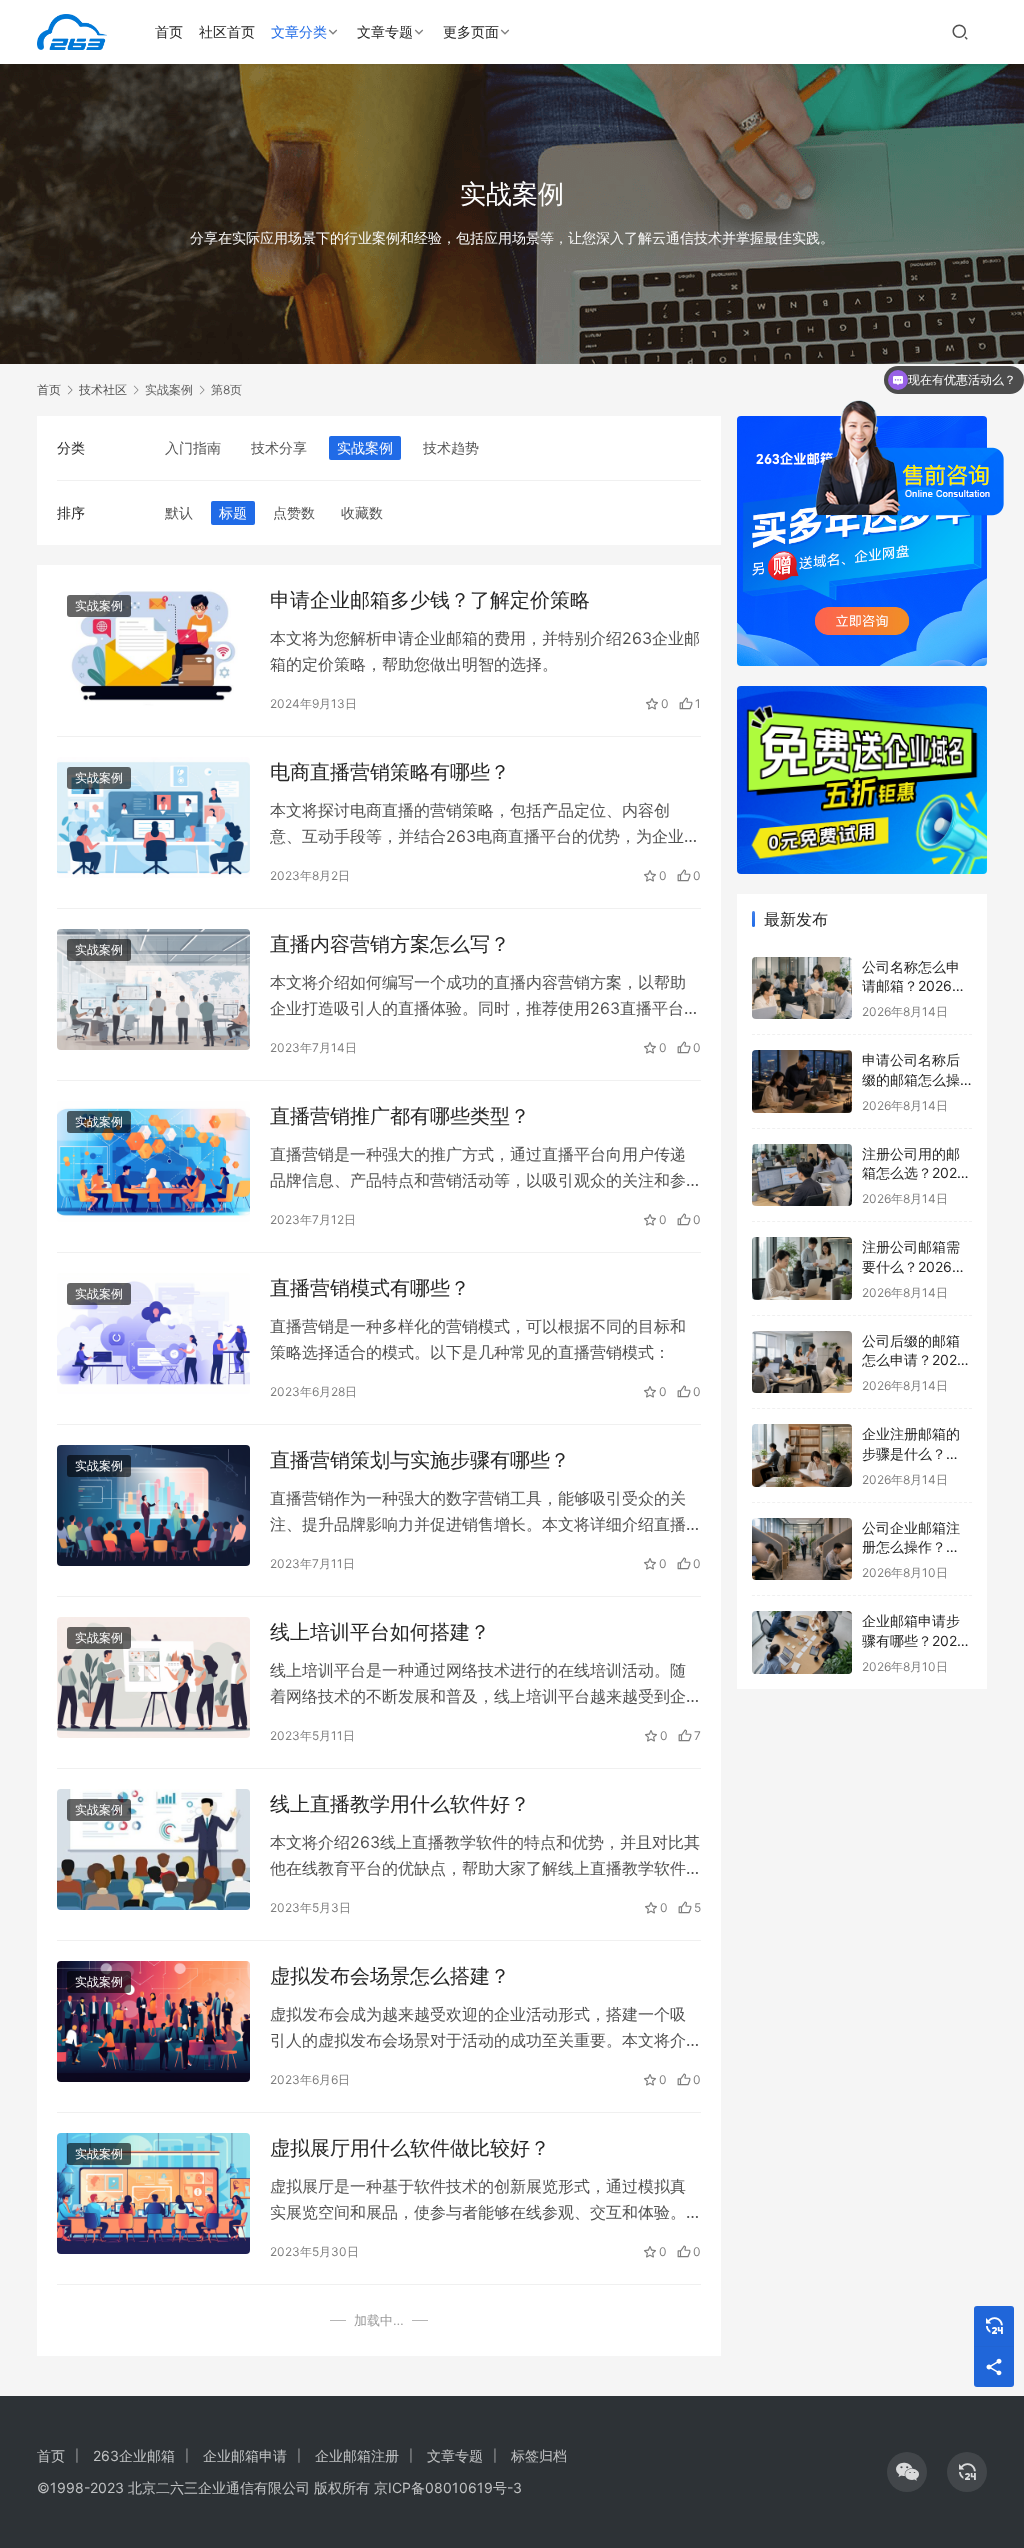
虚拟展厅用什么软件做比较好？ (410, 2148)
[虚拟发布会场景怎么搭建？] (153, 2021)
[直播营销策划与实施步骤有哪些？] (153, 1505)
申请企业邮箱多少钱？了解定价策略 (430, 600)
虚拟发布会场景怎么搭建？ (390, 1976)
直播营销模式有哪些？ (370, 1288)
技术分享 (279, 447)
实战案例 (365, 447)
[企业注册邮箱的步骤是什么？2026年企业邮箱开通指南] (802, 1455)
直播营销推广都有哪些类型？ (400, 1116)
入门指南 (193, 447)
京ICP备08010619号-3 (448, 2487)
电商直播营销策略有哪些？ (390, 772)
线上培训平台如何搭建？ (380, 1632)
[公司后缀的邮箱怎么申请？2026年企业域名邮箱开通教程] (802, 1362)
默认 (179, 512)
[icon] (907, 2472)
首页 (169, 31)
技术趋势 (451, 447)
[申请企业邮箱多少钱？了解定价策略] (153, 645)
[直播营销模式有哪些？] (153, 1333)
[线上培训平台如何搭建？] (153, 1677)
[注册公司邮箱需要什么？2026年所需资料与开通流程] (802, 1268)
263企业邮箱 (134, 2455)
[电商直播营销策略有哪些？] (153, 817)
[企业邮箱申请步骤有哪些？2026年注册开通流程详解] (802, 1642)
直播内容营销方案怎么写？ (390, 944)
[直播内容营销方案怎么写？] (153, 989)
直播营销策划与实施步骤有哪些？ (420, 1460)
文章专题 (385, 31)
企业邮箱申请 (245, 2455)
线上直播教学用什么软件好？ (400, 1804)
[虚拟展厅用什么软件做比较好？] (153, 2193)
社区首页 (227, 31)
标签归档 (539, 2455)
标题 (233, 512)
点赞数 (294, 512)
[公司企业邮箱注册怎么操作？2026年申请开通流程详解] (802, 1549)
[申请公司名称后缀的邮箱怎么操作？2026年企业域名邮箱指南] (802, 1081)
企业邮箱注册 (357, 2455)
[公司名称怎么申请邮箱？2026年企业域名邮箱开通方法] (802, 988)
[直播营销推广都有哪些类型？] (153, 1161)
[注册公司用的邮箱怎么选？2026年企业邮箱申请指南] (802, 1175)
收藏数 (362, 512)
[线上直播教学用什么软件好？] (153, 1849)
